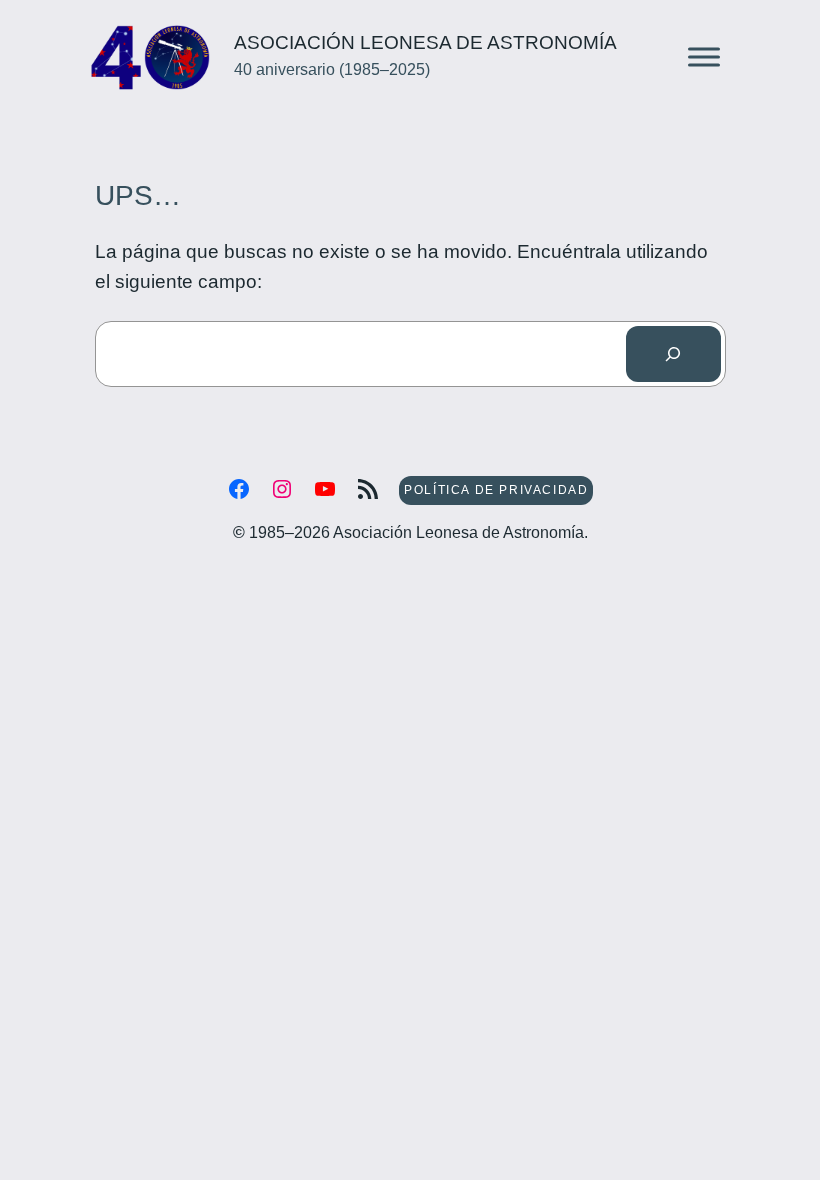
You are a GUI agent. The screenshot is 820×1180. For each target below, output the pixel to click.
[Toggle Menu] (704, 57)
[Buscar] (673, 354)
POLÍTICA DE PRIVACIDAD (496, 490)
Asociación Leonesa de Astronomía (425, 42)
